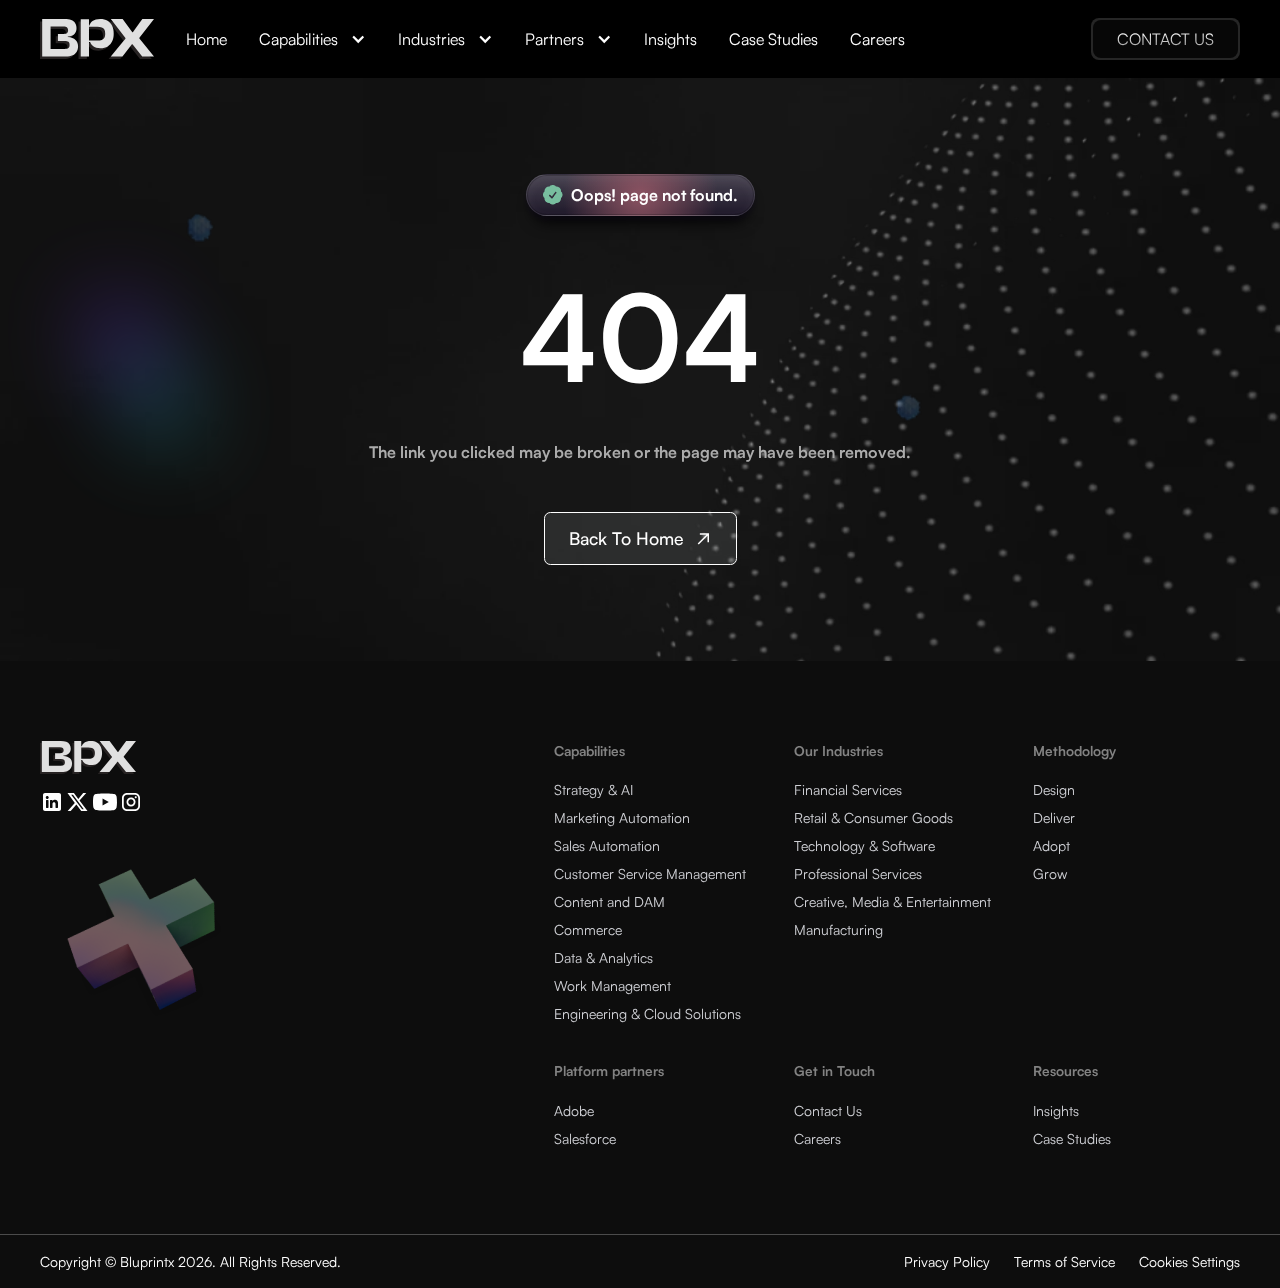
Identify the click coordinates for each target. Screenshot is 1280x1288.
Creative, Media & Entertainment (892, 901)
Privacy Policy (947, 1261)
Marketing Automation (622, 817)
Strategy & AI (593, 789)
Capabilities (298, 39)
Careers (877, 39)
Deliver (1054, 817)
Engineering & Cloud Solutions (647, 1013)
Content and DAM (609, 901)
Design (1054, 789)
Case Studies (773, 39)
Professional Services (858, 873)
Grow (1050, 873)
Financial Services (848, 789)
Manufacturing (838, 929)
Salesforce (585, 1138)
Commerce (588, 929)
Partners (554, 39)
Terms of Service (1064, 1261)
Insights (670, 39)
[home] (97, 39)
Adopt (1051, 845)
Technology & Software (864, 845)
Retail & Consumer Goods (873, 817)
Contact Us (828, 1110)
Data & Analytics (603, 957)
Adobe (574, 1110)
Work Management (612, 985)
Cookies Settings (1189, 1261)
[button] (312, 39)
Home (206, 39)
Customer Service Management (650, 873)
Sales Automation (607, 845)
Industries (431, 39)
